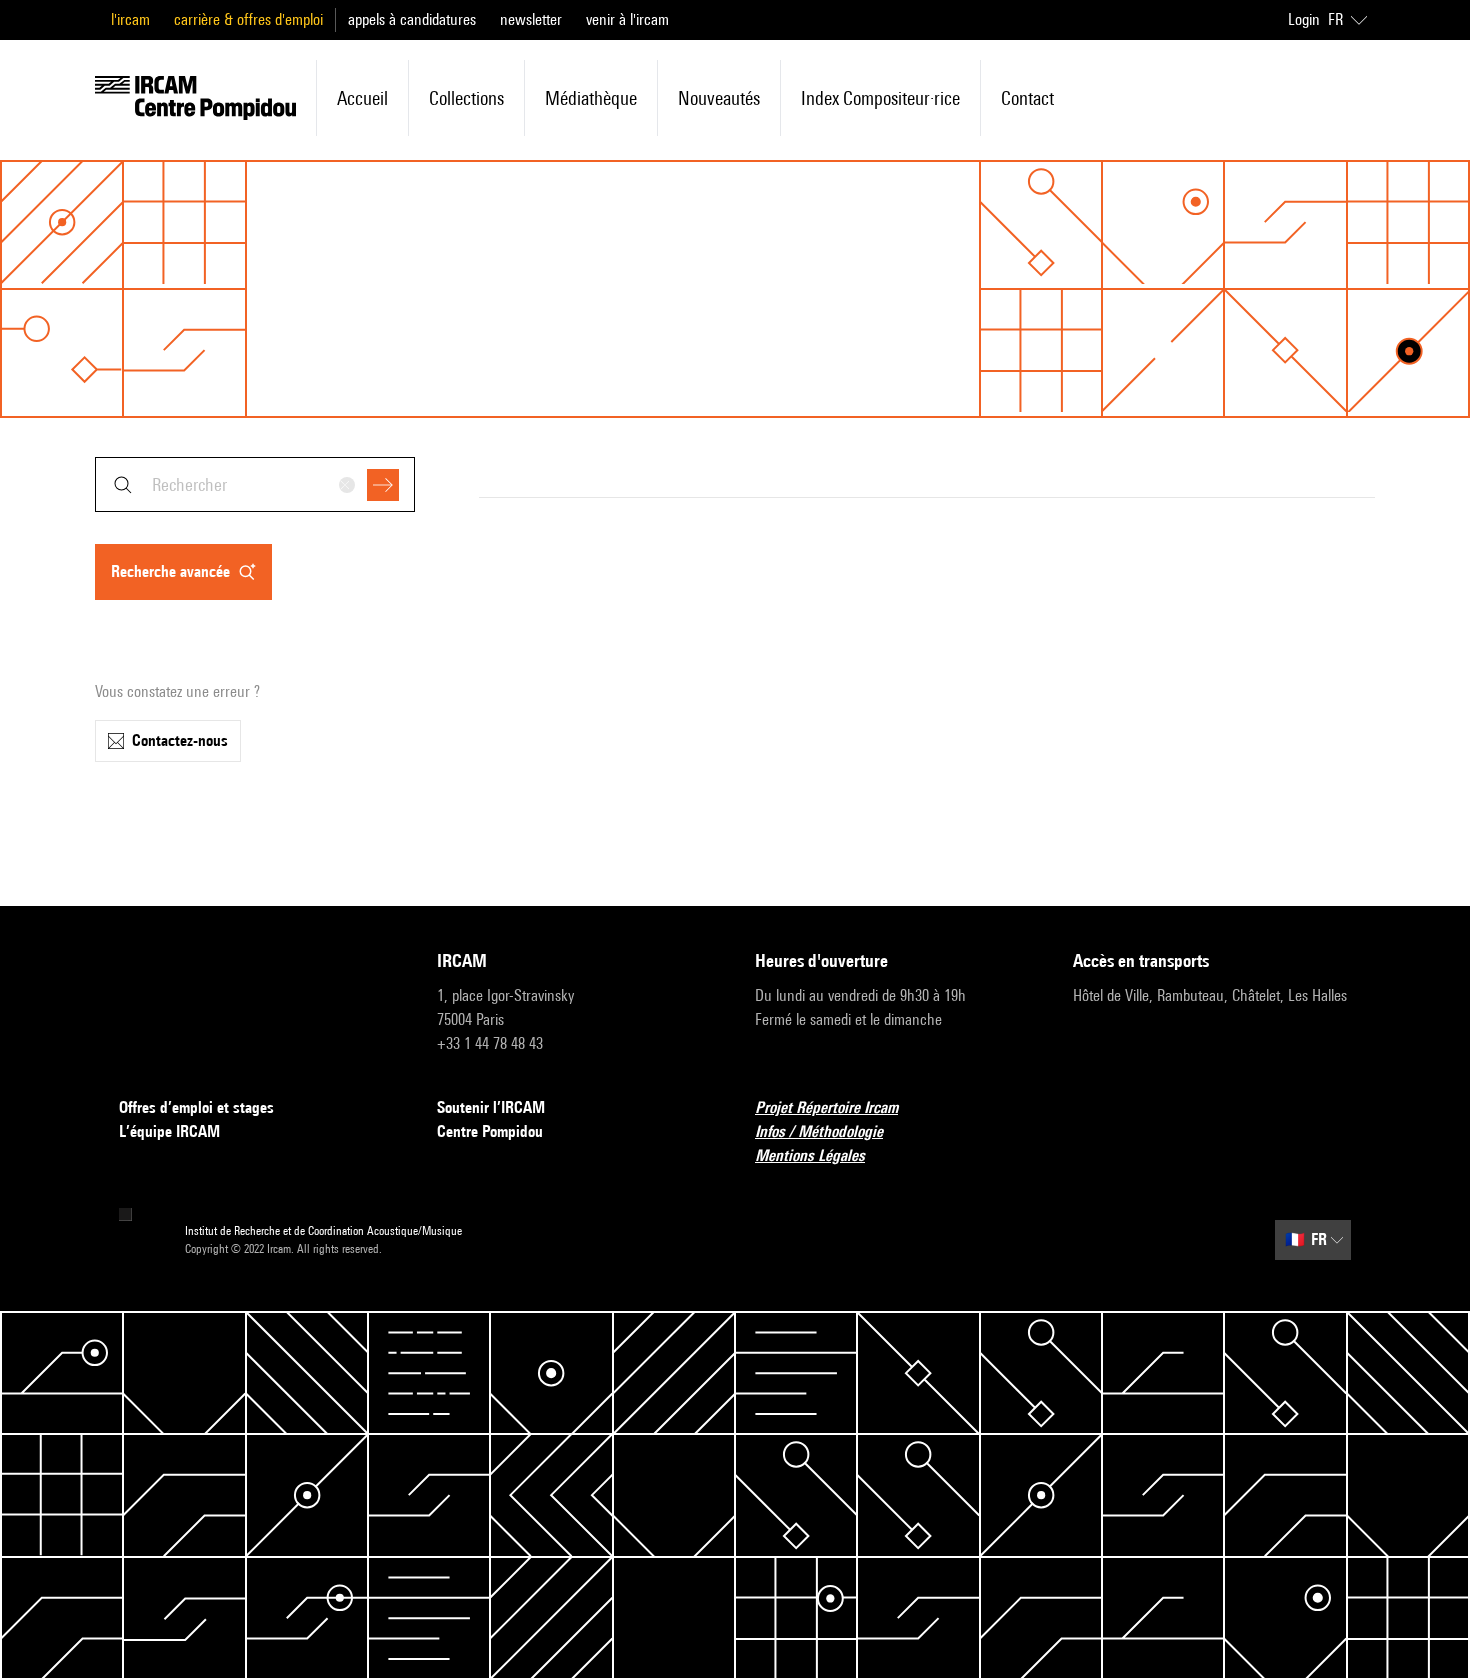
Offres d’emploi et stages (196, 1107)
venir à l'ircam (627, 19)
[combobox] (255, 484)
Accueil (362, 98)
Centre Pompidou (490, 1131)
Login (1304, 19)
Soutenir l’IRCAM (491, 1107)
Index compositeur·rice (880, 98)
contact (1027, 98)
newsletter (531, 19)
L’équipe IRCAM (169, 1131)
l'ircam (130, 19)
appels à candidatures (412, 19)
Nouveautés (719, 98)
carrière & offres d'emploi (248, 19)
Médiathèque (591, 98)
